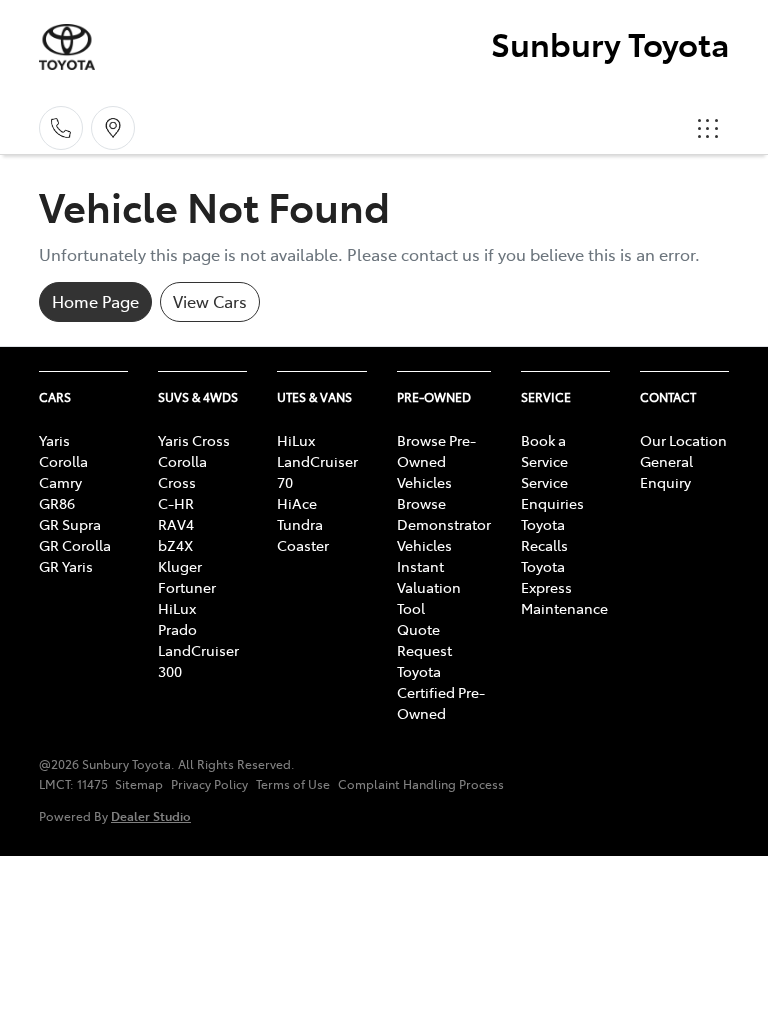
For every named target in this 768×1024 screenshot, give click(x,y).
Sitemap (139, 784)
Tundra (300, 524)
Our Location (683, 440)
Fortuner (187, 587)
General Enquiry (666, 471)
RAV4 (176, 524)
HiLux (177, 608)
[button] (708, 128)
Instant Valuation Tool (429, 587)
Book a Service (544, 450)
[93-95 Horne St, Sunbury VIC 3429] (113, 128)
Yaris (54, 440)
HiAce (297, 503)
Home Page (95, 301)
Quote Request (424, 639)
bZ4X (175, 545)
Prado (177, 629)
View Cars (210, 301)
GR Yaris (66, 566)
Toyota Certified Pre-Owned (441, 692)
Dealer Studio (151, 815)
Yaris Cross (194, 440)
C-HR (176, 503)
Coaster (303, 545)
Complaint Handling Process (421, 784)
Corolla (63, 461)
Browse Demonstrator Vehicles (444, 524)
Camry (60, 482)
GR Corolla (75, 545)
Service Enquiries (552, 492)
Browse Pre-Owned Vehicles (436, 461)
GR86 (57, 503)
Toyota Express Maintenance (564, 587)
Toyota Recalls (544, 534)
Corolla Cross (182, 471)
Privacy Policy (209, 784)
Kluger (180, 566)
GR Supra (70, 524)
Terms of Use (293, 784)
